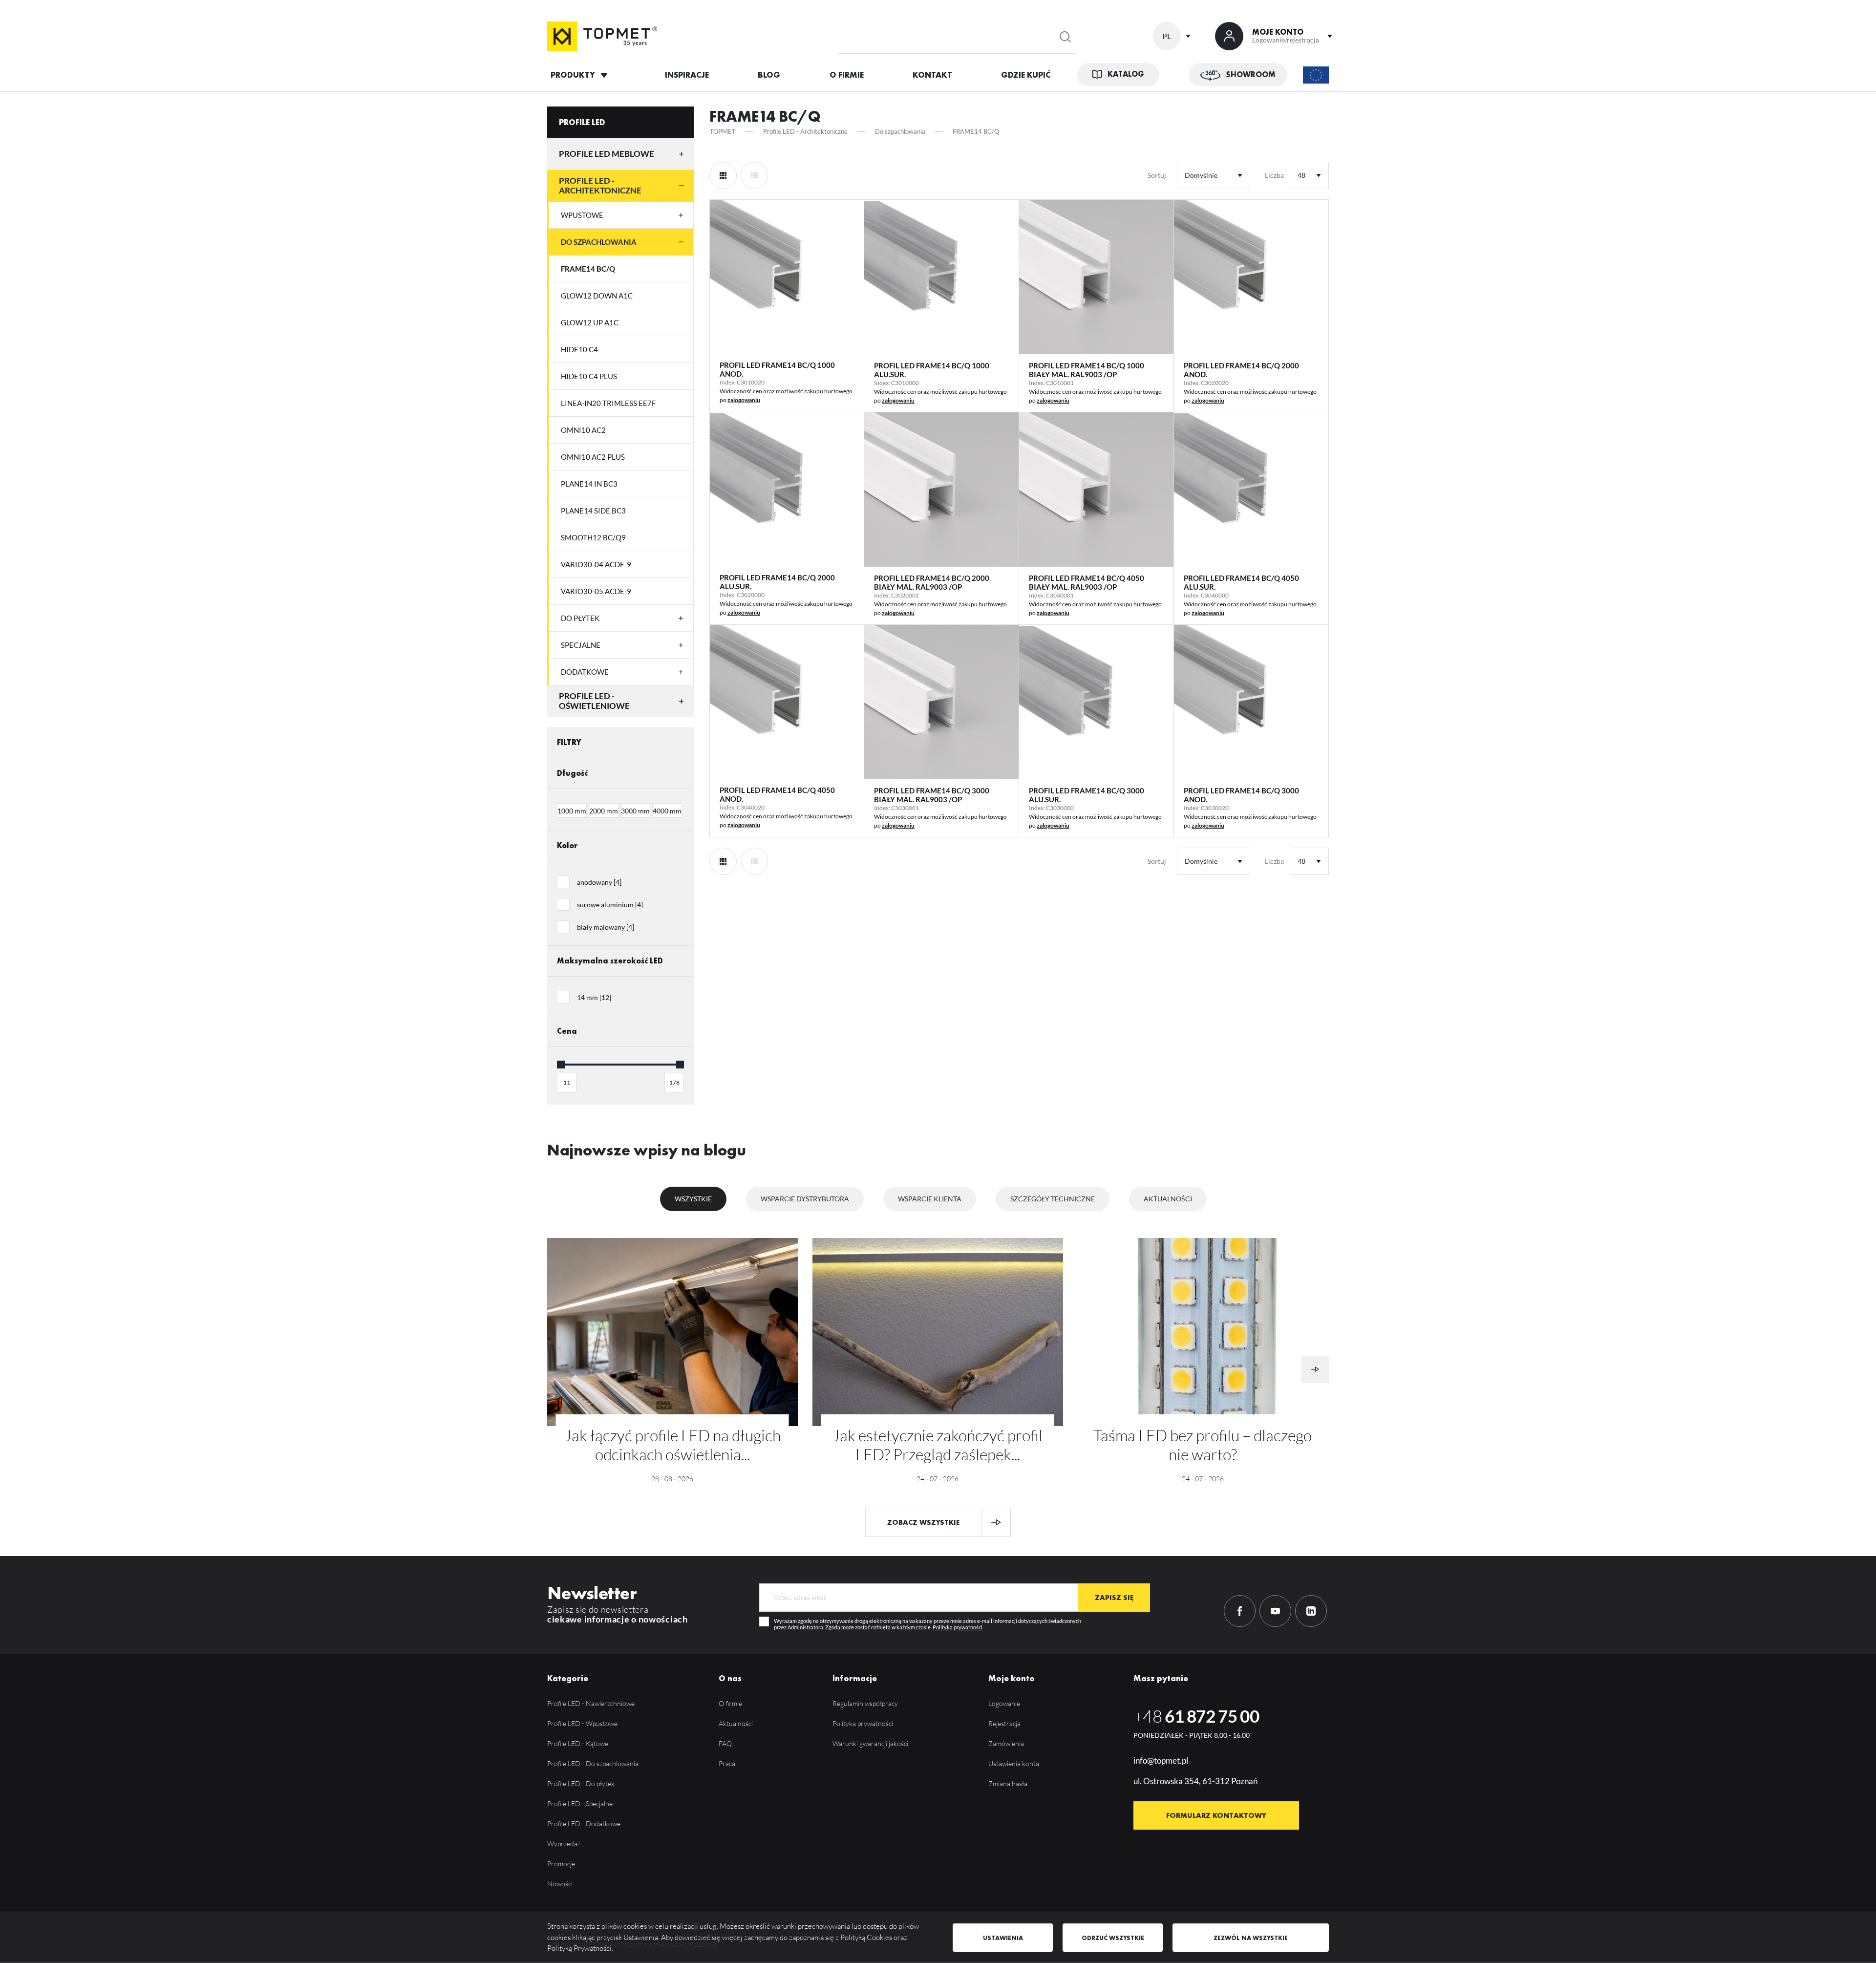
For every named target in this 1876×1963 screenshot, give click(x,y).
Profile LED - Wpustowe (582, 1723)
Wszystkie (693, 1199)
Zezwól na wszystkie (1251, 1938)
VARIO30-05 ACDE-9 (596, 591)
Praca (727, 1763)
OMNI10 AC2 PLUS (593, 457)
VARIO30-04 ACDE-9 (596, 564)
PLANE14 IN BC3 (589, 484)
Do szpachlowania (599, 242)
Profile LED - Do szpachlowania (593, 1763)
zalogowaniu (744, 400)
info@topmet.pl (1161, 1760)
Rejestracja (1004, 1723)
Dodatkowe (585, 672)
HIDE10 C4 (579, 349)
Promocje (561, 1864)
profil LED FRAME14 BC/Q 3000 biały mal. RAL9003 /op (932, 795)
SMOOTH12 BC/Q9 (593, 537)
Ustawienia (1003, 1938)
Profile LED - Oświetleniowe (594, 701)
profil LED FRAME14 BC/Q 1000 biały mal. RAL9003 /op (1087, 370)
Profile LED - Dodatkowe (584, 1824)
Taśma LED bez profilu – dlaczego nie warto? (1203, 1445)
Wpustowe (582, 215)
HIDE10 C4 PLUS (589, 376)
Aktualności (1168, 1199)
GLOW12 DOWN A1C (597, 296)
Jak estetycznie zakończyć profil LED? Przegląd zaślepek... (938, 1445)
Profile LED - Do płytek (581, 1783)
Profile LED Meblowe (607, 154)
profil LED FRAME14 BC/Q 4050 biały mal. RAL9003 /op (1087, 582)
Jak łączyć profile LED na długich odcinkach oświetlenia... (672, 1445)
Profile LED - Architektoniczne (600, 185)
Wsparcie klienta (930, 1199)
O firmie (730, 1703)
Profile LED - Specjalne (580, 1803)
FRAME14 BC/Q (588, 269)
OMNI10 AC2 (583, 430)
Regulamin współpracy (865, 1703)
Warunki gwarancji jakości (870, 1743)
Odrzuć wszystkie (1113, 1938)
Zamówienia (1006, 1743)
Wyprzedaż (564, 1844)
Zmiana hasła (1008, 1783)
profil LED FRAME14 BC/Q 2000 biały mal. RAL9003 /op (932, 582)
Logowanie (1004, 1703)
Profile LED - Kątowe (578, 1743)
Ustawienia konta (1014, 1763)
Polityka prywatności (958, 1627)
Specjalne (581, 645)
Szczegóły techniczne (1053, 1199)
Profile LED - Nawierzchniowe (591, 1703)
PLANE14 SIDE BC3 (593, 511)
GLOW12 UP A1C (590, 322)
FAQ (725, 1743)
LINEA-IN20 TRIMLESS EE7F (608, 403)
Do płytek (580, 618)
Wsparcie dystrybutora (805, 1199)
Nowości (560, 1884)
